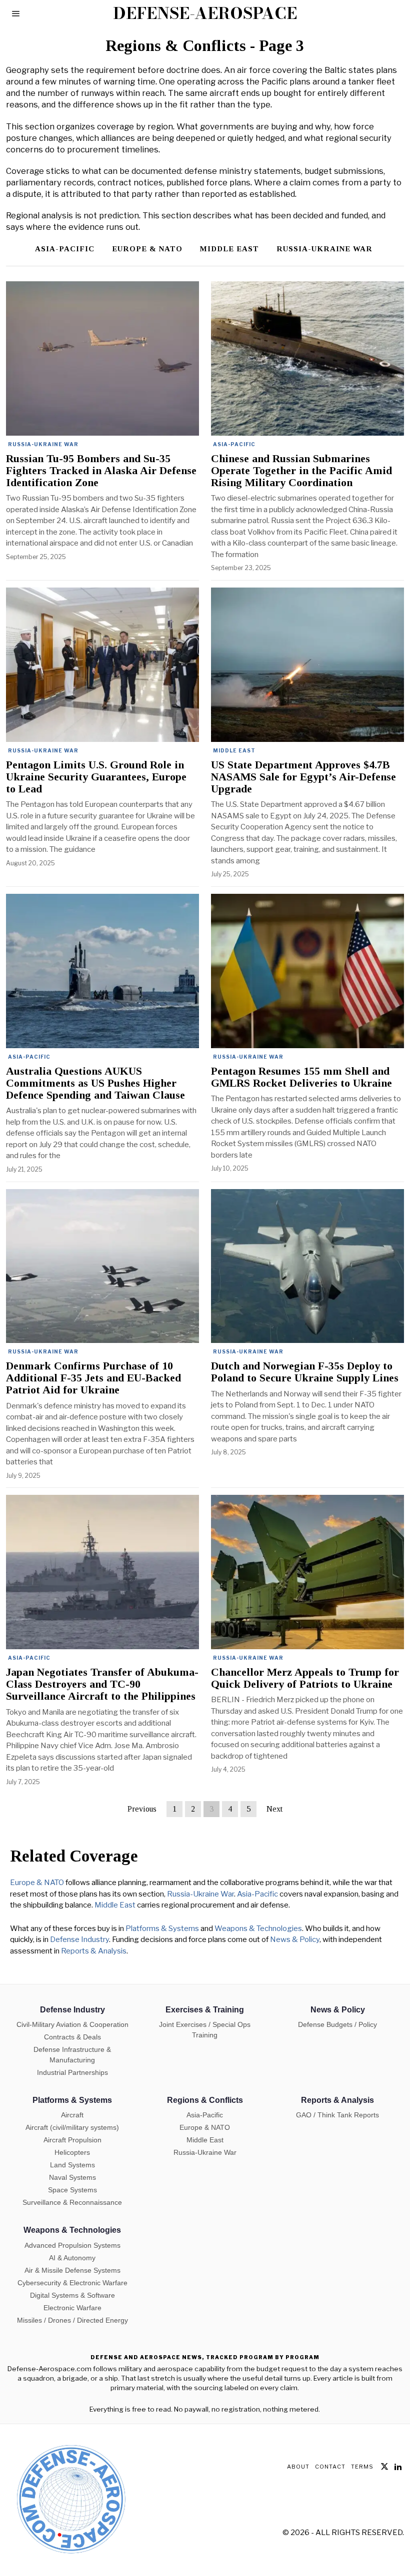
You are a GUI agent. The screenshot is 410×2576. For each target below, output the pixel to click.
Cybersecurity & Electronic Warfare (72, 2283)
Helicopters (72, 2152)
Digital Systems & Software (72, 2295)
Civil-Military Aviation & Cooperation (72, 2024)
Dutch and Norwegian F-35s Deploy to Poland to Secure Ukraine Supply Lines (305, 1372)
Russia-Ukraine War (324, 249)
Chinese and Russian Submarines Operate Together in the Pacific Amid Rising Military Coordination (301, 471)
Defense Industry (79, 1940)
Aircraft (72, 2115)
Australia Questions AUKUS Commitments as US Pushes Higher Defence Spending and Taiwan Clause (95, 1083)
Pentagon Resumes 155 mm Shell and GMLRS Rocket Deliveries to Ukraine (301, 1077)
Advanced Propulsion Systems (72, 2245)
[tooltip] (384, 2467)
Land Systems (72, 2165)
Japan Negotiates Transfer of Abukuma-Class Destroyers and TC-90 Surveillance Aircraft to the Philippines (102, 1684)
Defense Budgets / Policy (337, 2024)
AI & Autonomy (72, 2258)
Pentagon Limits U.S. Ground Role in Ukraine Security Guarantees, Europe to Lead (96, 777)
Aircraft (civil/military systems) (72, 2127)
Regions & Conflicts (205, 2100)
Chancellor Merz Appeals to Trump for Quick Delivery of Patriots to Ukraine (305, 1678)
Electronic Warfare (72, 2308)
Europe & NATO (147, 249)
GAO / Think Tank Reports (337, 2115)
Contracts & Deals (72, 2037)
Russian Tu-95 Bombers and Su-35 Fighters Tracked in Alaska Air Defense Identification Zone (101, 471)
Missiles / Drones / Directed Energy (72, 2320)
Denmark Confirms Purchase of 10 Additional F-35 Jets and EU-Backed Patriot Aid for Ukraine (93, 1378)
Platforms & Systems (162, 1929)
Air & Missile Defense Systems (72, 2270)
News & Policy (295, 1940)
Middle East (229, 249)
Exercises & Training (205, 2010)
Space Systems (72, 2190)
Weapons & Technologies (258, 1929)
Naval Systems (72, 2177)
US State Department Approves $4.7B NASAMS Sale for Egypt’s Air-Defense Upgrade (303, 777)
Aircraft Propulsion (72, 2140)
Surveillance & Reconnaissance (72, 2202)
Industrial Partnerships (72, 2072)
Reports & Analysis (94, 1951)
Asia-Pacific (65, 249)
